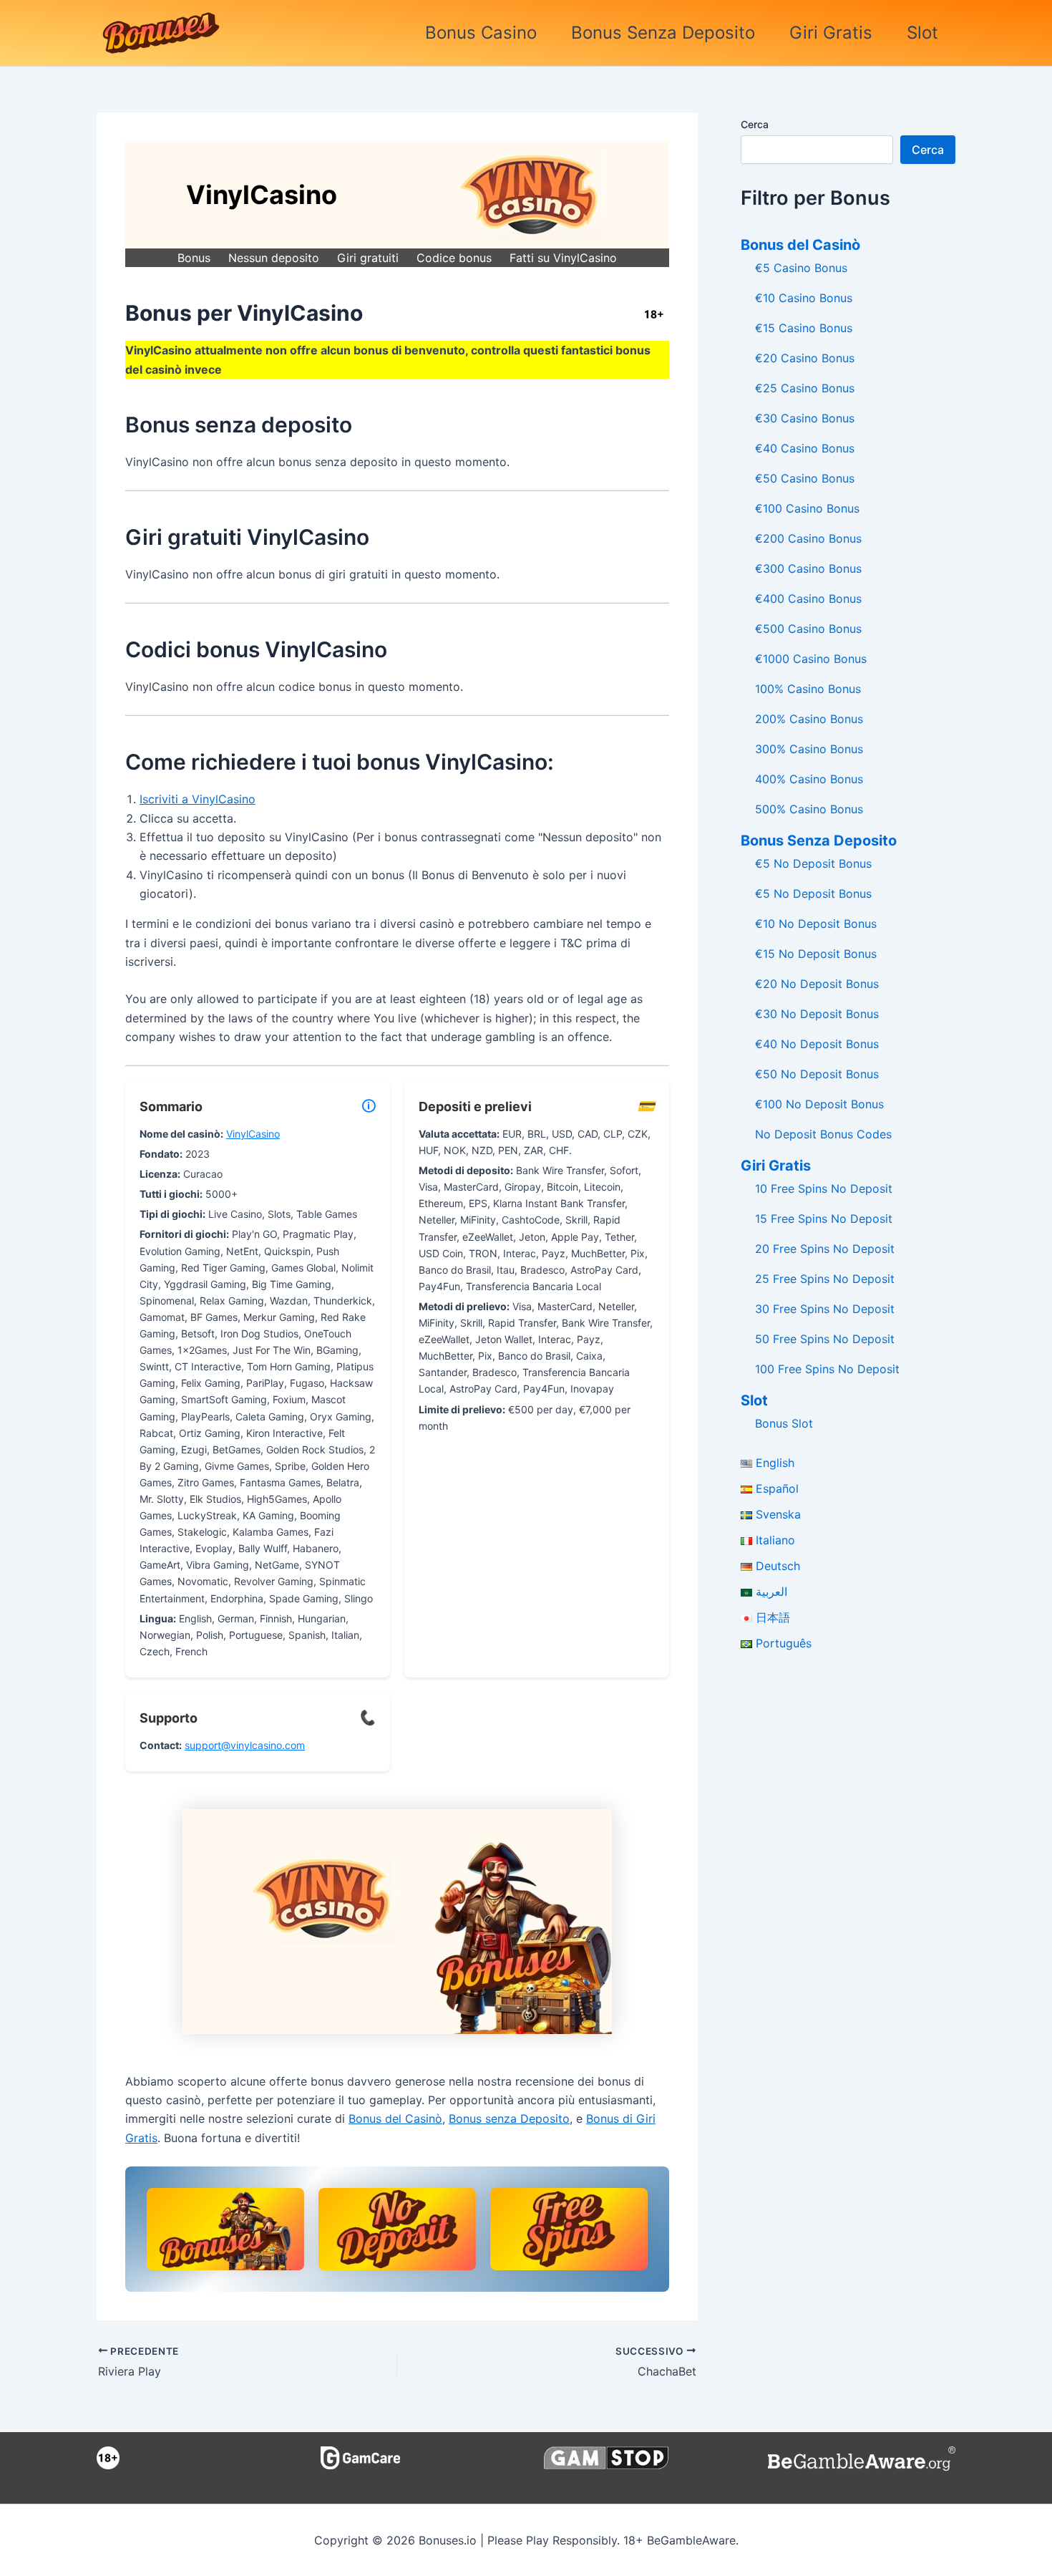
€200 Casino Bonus (808, 538)
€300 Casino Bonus (808, 568)
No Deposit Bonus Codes (823, 1134)
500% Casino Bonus (809, 809)
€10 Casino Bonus (804, 298)
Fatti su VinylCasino (563, 258)
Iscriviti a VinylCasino (198, 799)
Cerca (755, 124)
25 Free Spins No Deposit (825, 1279)
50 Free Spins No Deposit (825, 1339)
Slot (922, 33)
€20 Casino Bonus (805, 358)
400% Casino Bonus (809, 779)
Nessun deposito (274, 258)
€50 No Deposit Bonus (817, 1074)
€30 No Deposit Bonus (817, 1014)
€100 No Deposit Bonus (819, 1104)
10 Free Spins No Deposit (824, 1188)
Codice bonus (454, 258)
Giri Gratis (831, 33)
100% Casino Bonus (808, 689)
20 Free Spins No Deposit (825, 1249)
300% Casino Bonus (809, 749)
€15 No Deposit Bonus (816, 954)
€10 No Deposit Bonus (816, 924)
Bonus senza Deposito (509, 2119)
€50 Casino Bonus (805, 478)
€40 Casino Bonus (805, 448)
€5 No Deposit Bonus (813, 863)
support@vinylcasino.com (245, 1745)
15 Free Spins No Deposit (824, 1219)
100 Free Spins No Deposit (827, 1369)
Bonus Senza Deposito (663, 33)
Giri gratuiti (368, 258)
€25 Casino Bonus (805, 388)
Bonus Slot (784, 1423)
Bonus (194, 258)
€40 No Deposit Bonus (817, 1044)
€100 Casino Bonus (807, 508)
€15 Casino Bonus (804, 328)
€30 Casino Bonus (805, 418)
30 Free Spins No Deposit (825, 1309)
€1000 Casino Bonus (811, 659)
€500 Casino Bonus (808, 629)
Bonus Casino (481, 33)
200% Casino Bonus (809, 719)
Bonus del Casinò (395, 2119)
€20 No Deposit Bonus (817, 984)
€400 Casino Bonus (808, 599)
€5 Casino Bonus (801, 268)
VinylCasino (253, 1134)
